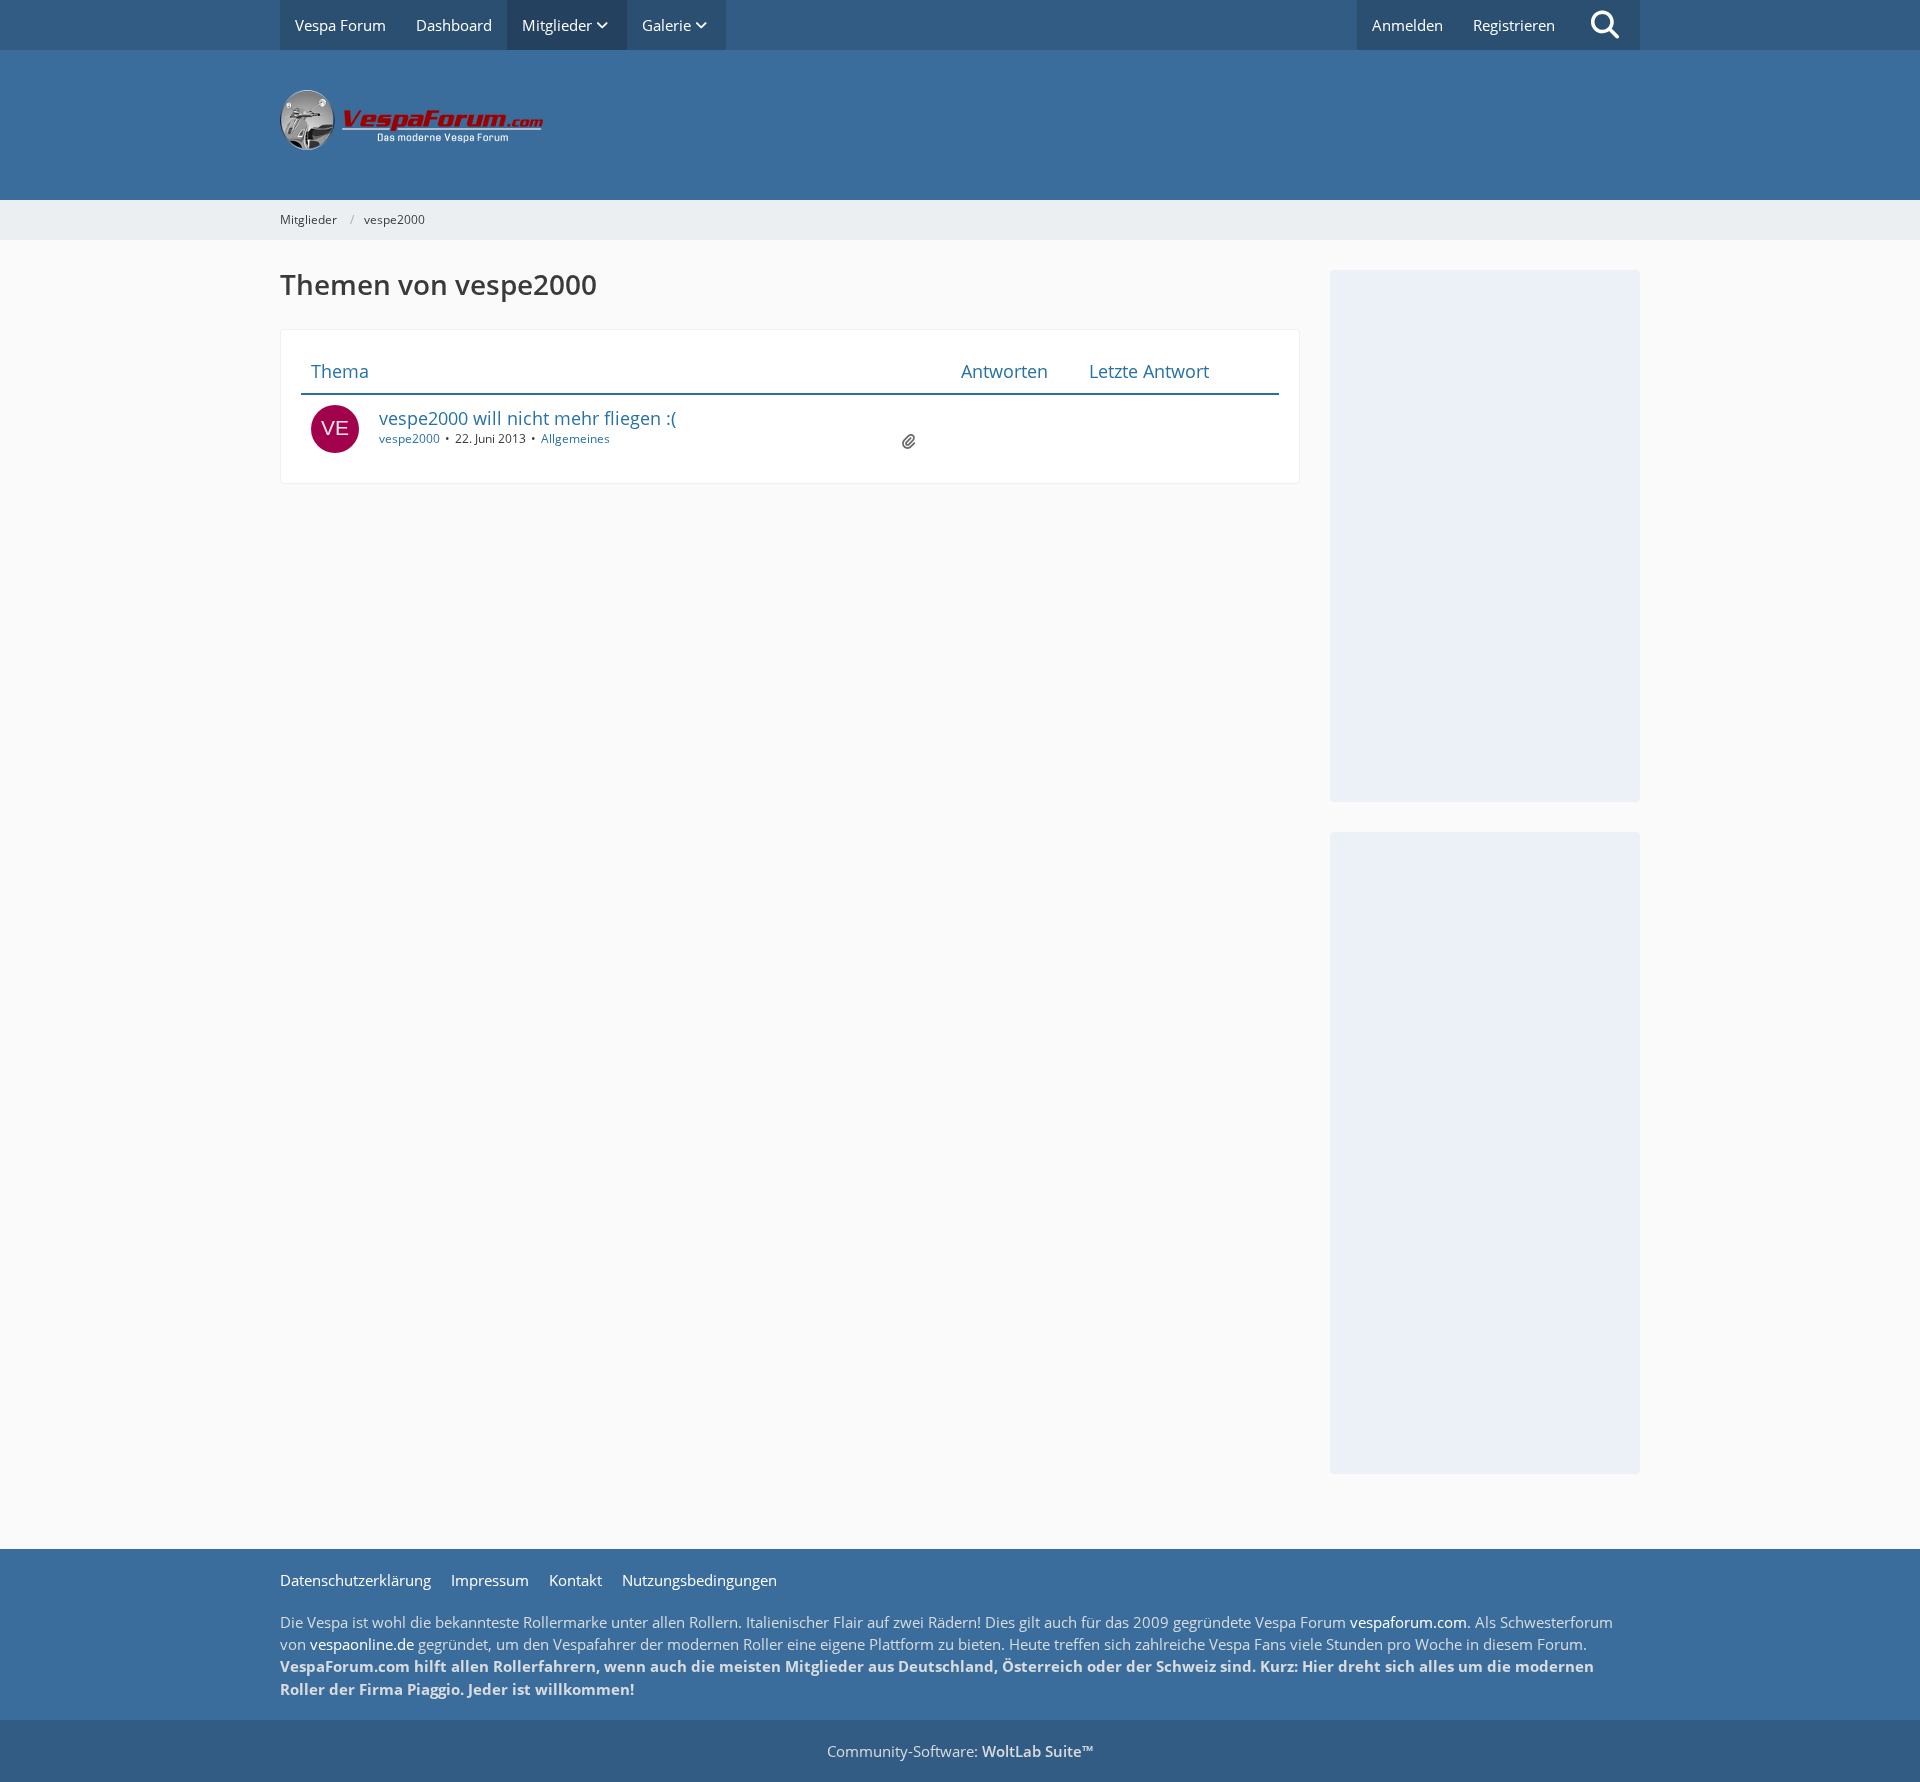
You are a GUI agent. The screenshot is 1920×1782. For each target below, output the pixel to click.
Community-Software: (960, 1751)
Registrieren (1514, 25)
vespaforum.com (1408, 1622)
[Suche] (1605, 25)
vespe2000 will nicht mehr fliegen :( (527, 418)
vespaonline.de (362, 1644)
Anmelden (1407, 25)
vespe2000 (409, 438)
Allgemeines (575, 438)
